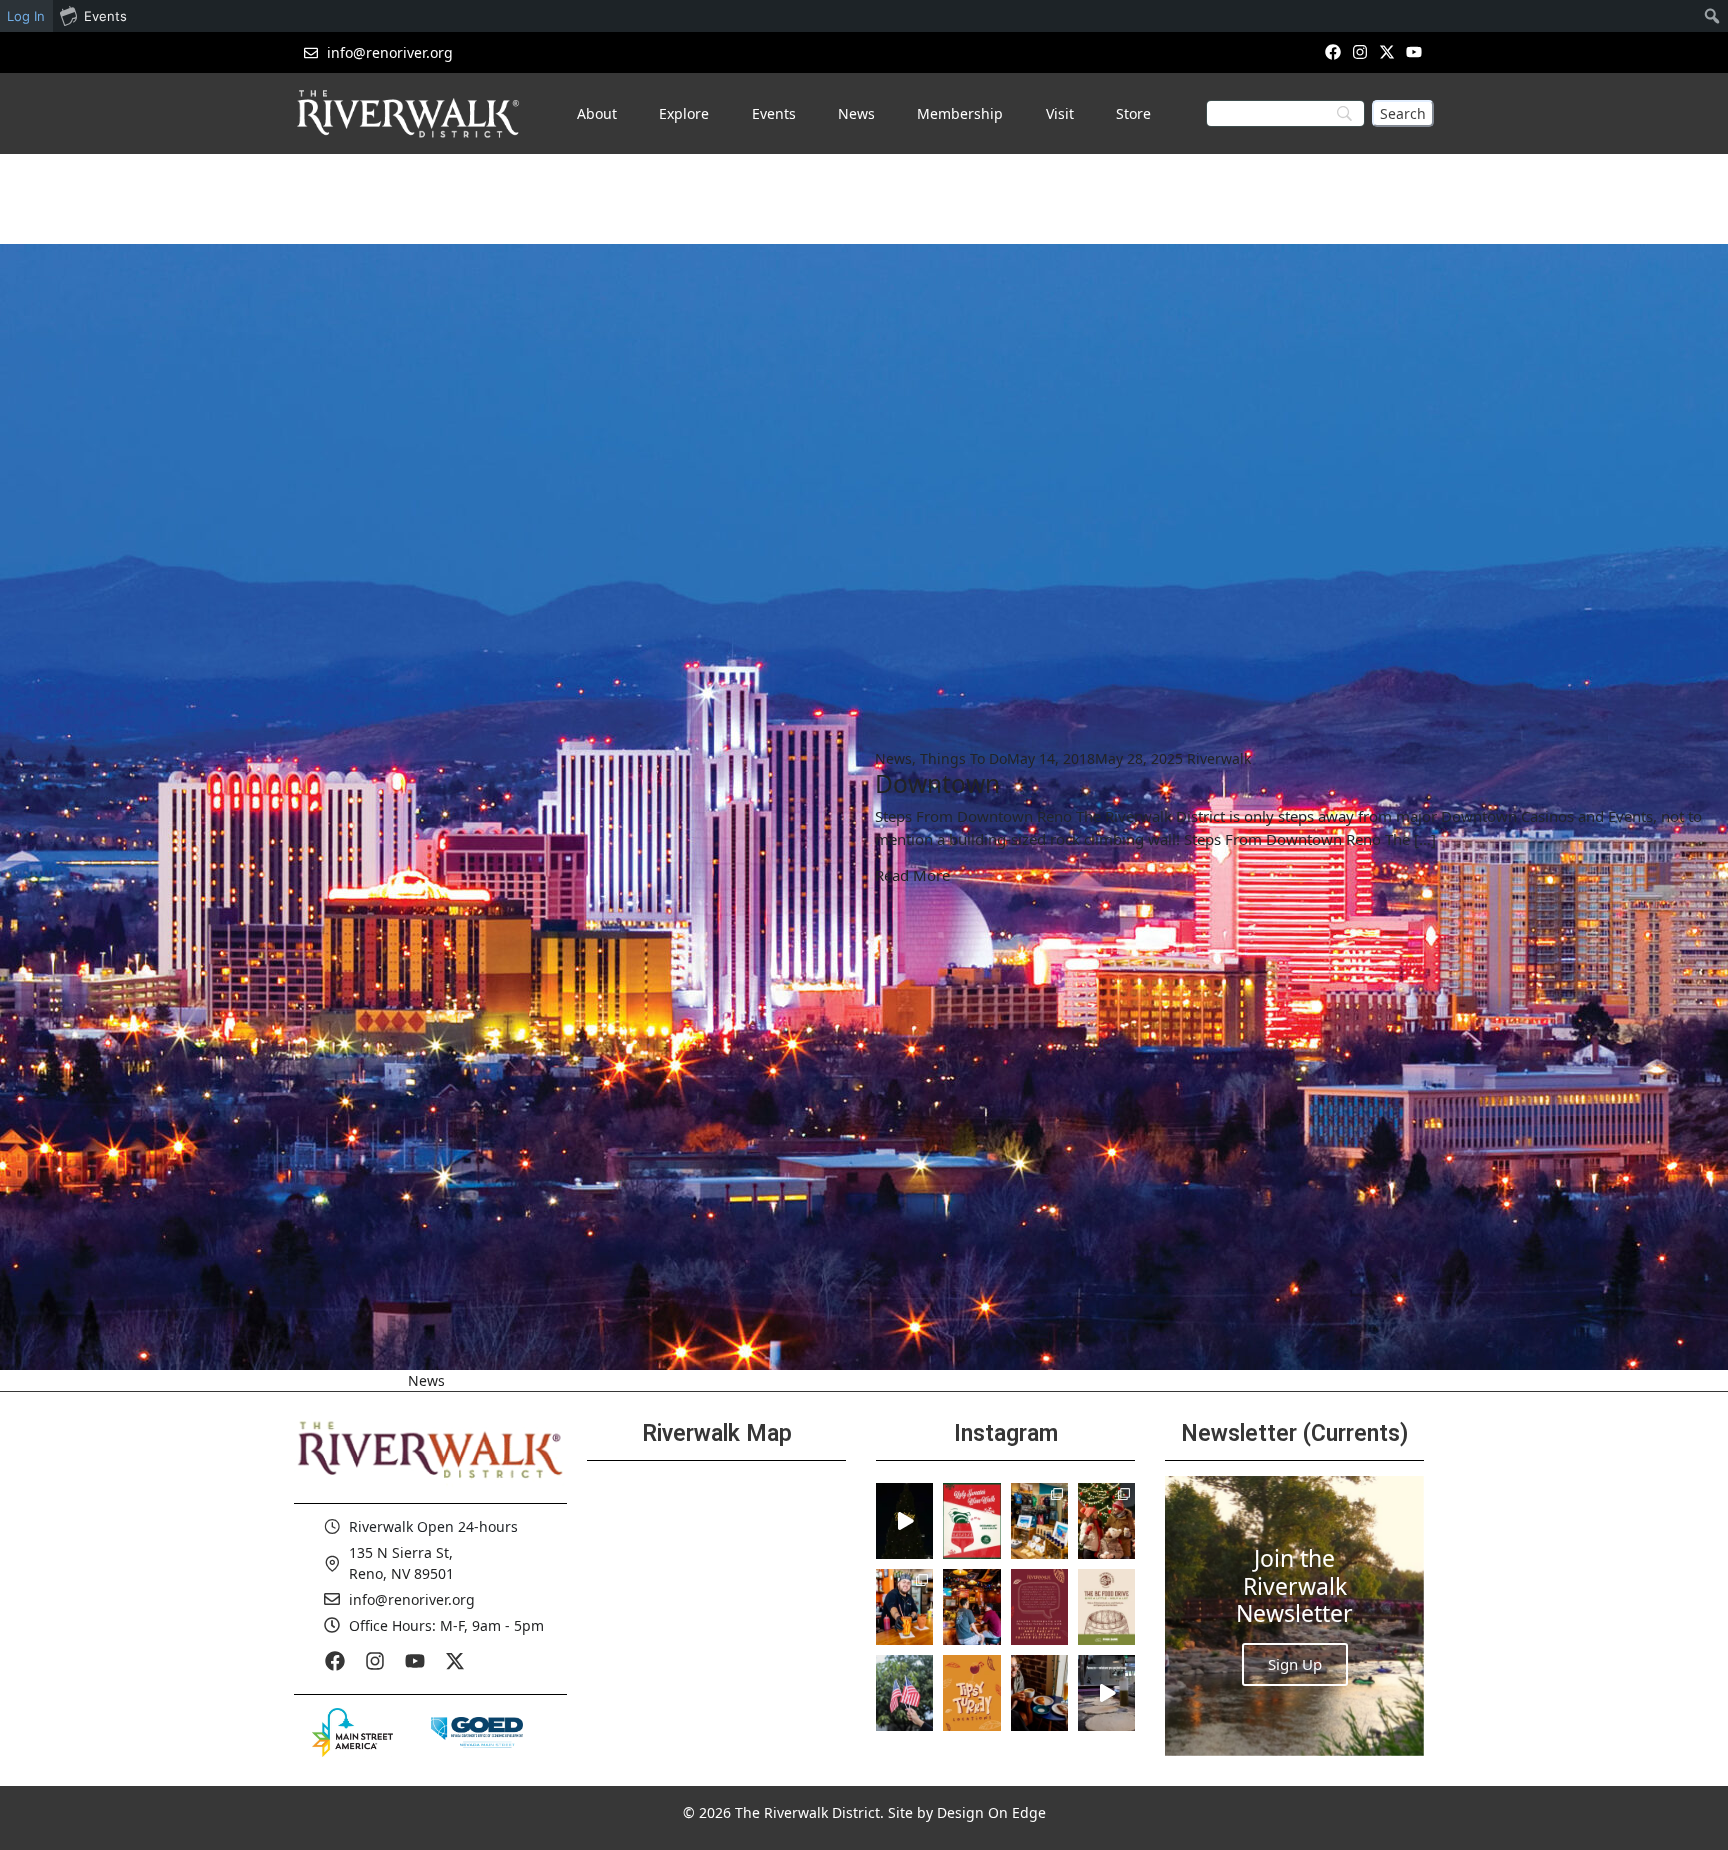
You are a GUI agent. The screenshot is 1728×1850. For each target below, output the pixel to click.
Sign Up (1295, 1664)
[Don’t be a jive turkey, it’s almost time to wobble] (1039, 1607)
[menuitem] (1712, 16)
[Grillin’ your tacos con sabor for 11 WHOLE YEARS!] (904, 1607)
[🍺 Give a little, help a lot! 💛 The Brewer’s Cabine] (1106, 1607)
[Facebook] (1332, 51)
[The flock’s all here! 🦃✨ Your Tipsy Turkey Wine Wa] (971, 1693)
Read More (912, 875)
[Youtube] (1414, 51)
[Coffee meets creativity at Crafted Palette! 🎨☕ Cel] (1039, 1693)
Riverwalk (1219, 758)
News (893, 758)
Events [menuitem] (105, 16)
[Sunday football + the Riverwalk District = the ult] (971, 1607)
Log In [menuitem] (26, 16)
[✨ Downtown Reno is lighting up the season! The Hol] (1106, 1521)
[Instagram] (1359, 51)
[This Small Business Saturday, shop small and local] (1039, 1521)
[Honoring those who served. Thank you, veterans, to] (904, 1693)
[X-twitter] (1387, 51)
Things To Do (963, 758)
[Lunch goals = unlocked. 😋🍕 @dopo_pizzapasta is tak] (1106, 1693)
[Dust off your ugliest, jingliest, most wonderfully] (971, 1521)
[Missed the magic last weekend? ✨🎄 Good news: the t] (904, 1521)
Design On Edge (991, 1812)
